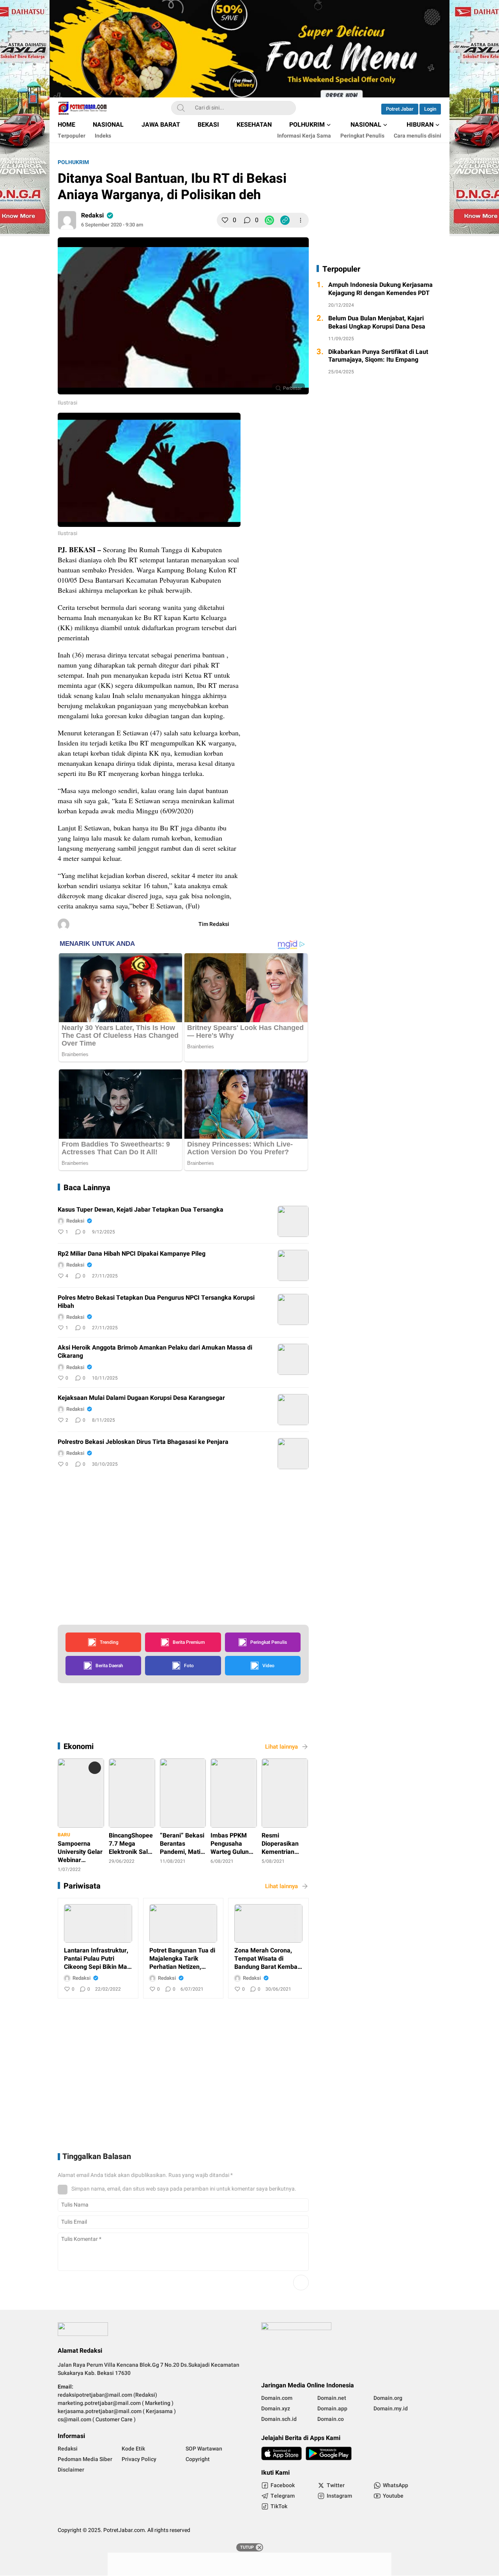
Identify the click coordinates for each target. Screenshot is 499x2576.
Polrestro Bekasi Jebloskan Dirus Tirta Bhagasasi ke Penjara (143, 1442)
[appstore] (281, 2453)
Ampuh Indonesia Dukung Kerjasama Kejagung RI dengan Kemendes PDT (380, 289)
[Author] (67, 220)
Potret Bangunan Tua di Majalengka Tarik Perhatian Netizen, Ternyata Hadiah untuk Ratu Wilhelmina (182, 1959)
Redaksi (92, 216)
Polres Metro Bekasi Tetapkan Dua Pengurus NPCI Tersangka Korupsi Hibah (156, 1302)
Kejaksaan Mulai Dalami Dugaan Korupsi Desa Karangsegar (141, 1398)
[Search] (181, 108)
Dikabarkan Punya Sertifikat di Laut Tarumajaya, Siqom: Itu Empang (378, 356)
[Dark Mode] (364, 108)
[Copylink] (285, 220)
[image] (293, 1221)
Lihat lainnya (281, 1747)
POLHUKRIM (73, 162)
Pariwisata (82, 1886)
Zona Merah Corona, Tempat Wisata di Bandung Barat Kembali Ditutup (267, 1959)
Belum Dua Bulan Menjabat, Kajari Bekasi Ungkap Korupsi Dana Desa (377, 323)
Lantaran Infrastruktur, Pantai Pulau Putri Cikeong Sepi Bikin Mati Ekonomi (97, 1959)
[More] (301, 220)
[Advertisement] (320, 533)
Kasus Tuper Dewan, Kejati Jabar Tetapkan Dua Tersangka (141, 1210)
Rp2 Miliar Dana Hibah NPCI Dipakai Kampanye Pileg (132, 1254)
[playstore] (329, 2453)
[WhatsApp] (269, 220)
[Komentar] (247, 220)
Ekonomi (79, 1746)
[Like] (225, 220)
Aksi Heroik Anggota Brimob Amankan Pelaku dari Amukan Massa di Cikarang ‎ (155, 1352)
